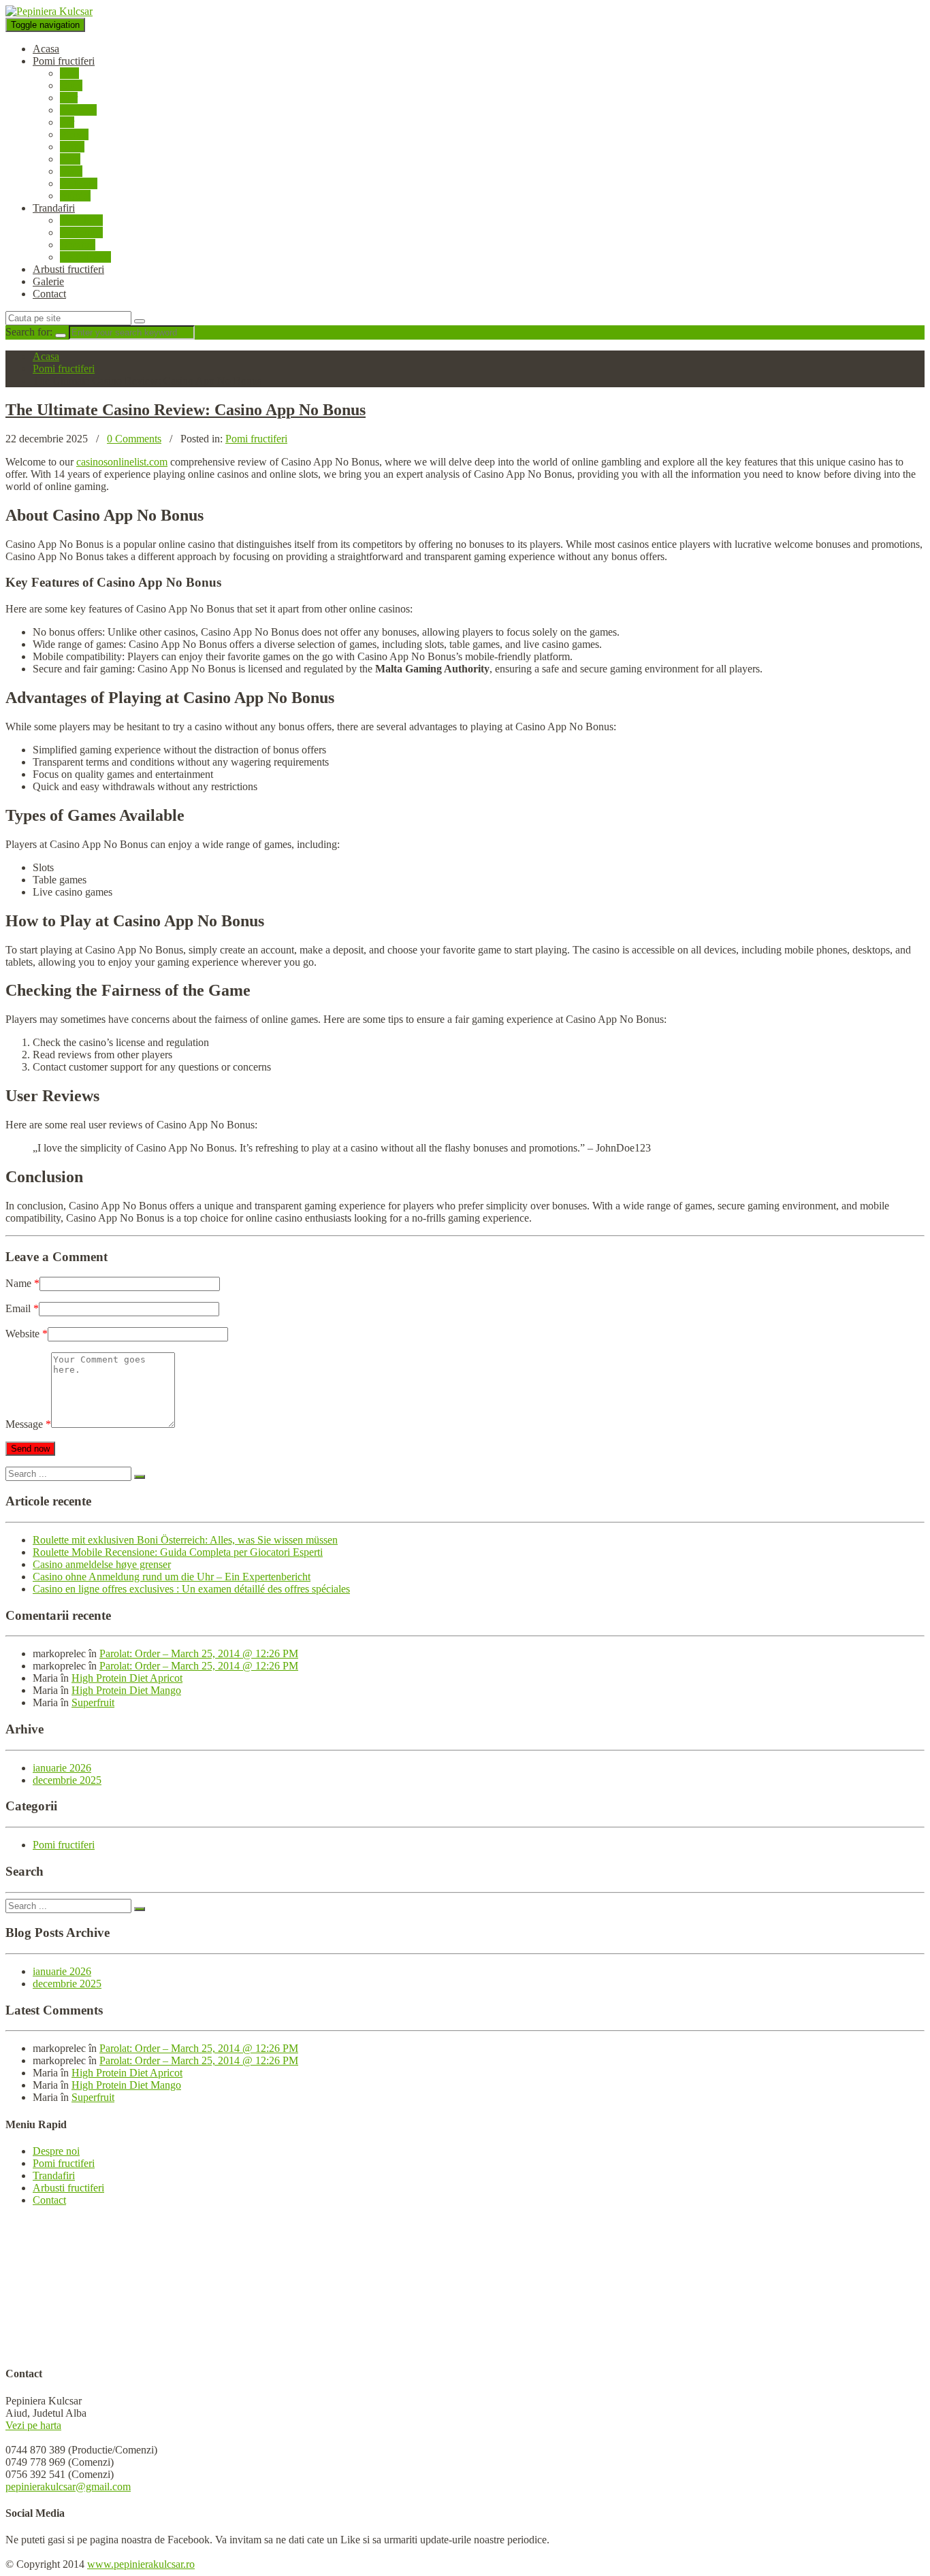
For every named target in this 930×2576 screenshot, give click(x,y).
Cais (69, 73)
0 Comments (134, 439)
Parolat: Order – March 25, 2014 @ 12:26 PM (199, 1653)
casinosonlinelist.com (122, 462)
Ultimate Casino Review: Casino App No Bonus (186, 410)
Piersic (74, 134)
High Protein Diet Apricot (127, 1678)
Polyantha (81, 232)
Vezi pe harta (33, 2425)
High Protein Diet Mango (126, 1690)
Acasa (46, 49)
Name (22, 1283)
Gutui (72, 147)
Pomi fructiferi (64, 61)
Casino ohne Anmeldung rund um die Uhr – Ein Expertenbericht (172, 1577)
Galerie (48, 281)
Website (27, 1334)
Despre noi (56, 2151)
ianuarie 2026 (62, 1768)
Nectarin (78, 110)
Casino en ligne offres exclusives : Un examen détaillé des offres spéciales (191, 1589)
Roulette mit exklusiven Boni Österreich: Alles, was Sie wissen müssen (185, 1540)
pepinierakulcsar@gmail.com (68, 2487)
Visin (71, 171)
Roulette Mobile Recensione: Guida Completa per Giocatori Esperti (178, 1552)
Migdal (75, 196)
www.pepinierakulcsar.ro (141, 2564)
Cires (71, 85)
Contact (49, 294)
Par (67, 122)
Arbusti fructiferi (68, 269)
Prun (70, 159)
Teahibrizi (81, 220)
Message (28, 1424)
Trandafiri (54, 208)
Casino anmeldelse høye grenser (102, 1564)
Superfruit (93, 1702)
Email (22, 1308)
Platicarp (79, 183)
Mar (69, 98)
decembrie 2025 (67, 1780)
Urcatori (78, 245)
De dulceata (85, 257)
